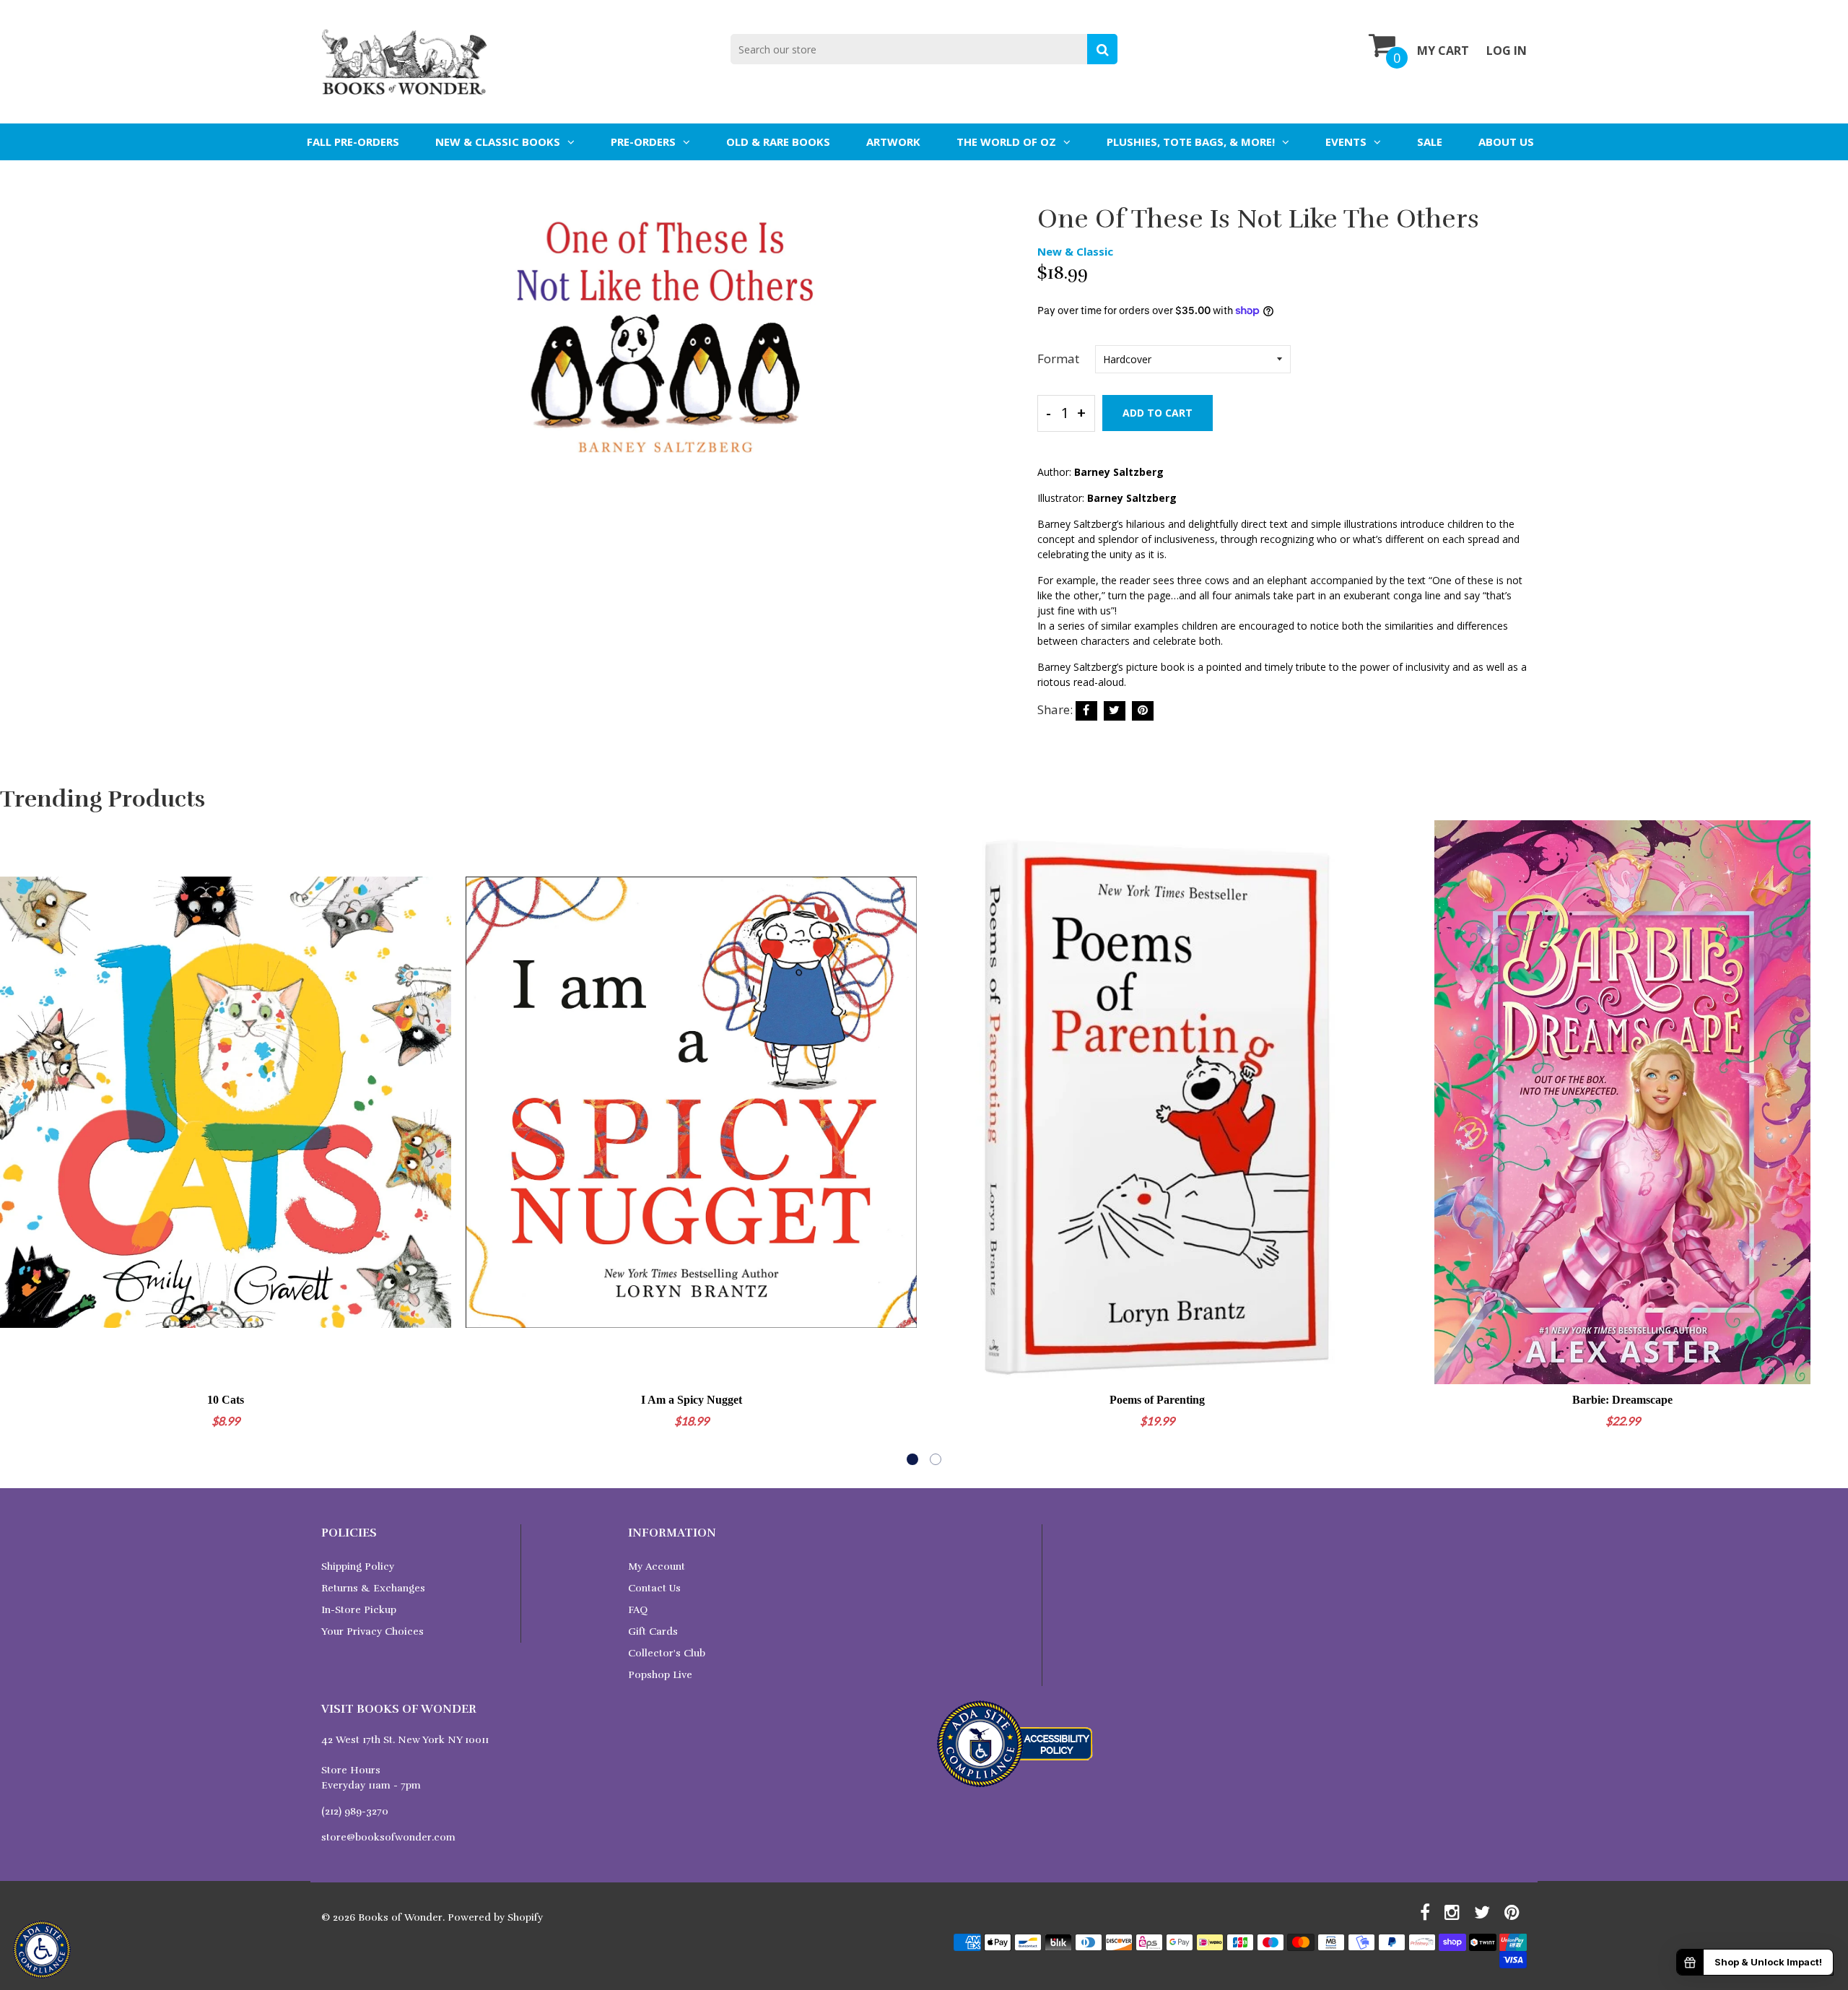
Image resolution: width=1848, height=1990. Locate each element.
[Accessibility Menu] (42, 1950)
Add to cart (1158, 413)
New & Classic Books (498, 142)
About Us (1506, 142)
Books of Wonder (400, 1917)
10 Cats (226, 1400)
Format (1058, 359)
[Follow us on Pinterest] (1143, 711)
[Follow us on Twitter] (1115, 711)
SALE (1430, 142)
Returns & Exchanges (373, 1588)
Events (1346, 142)
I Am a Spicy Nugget (692, 1400)
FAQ (638, 1610)
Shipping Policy (358, 1567)
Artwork (893, 142)
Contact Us (654, 1588)
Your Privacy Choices (372, 1631)
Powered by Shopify (495, 1917)
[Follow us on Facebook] (1086, 711)
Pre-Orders (643, 142)
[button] (912, 1459)
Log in (1507, 51)
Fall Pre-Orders (353, 142)
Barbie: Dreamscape (1622, 1400)
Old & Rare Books (778, 142)
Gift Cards (653, 1631)
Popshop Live (660, 1675)
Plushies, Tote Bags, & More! (1191, 142)
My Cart (1443, 51)
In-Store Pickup (359, 1610)
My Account (657, 1567)
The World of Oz (1006, 142)
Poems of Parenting (1157, 1400)
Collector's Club (667, 1653)
